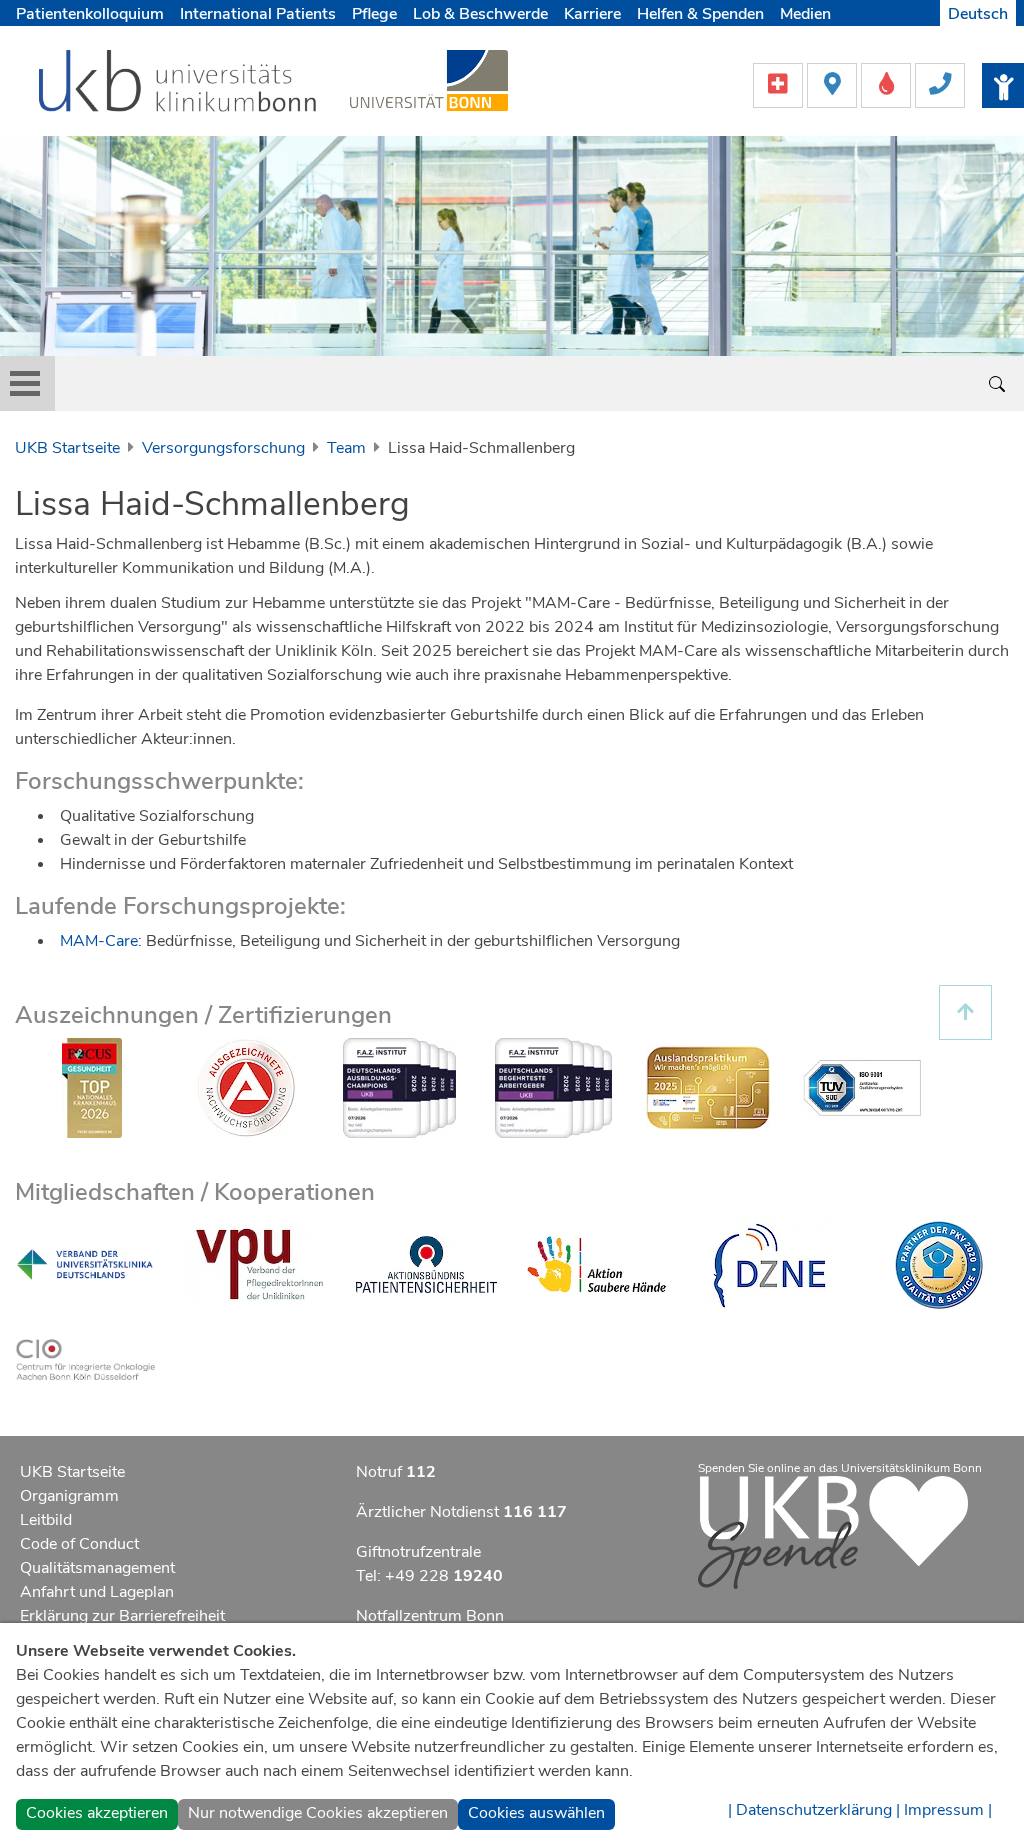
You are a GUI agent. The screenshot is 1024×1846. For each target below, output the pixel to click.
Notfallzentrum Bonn (430, 1616)
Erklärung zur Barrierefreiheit (122, 1616)
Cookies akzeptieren (97, 1813)
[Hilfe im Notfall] (780, 84)
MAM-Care (99, 941)
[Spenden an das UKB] (833, 1531)
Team (346, 448)
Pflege (374, 14)
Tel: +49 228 (429, 1576)
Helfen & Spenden (700, 14)
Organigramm (69, 1496)
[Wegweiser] (834, 84)
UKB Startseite (67, 448)
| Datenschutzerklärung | (814, 1810)
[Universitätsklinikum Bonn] (178, 84)
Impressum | (948, 1810)
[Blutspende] (888, 84)
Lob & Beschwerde (480, 14)
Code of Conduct (79, 1544)
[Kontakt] (940, 84)
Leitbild (46, 1520)
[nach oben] (965, 1012)
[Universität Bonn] (429, 80)
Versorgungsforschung (223, 448)
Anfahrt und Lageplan (97, 1592)
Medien (805, 14)
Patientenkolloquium (90, 14)
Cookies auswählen (536, 1813)
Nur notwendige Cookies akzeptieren (318, 1813)
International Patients (258, 14)
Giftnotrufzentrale (418, 1552)
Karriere (592, 14)
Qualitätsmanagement (97, 1568)
